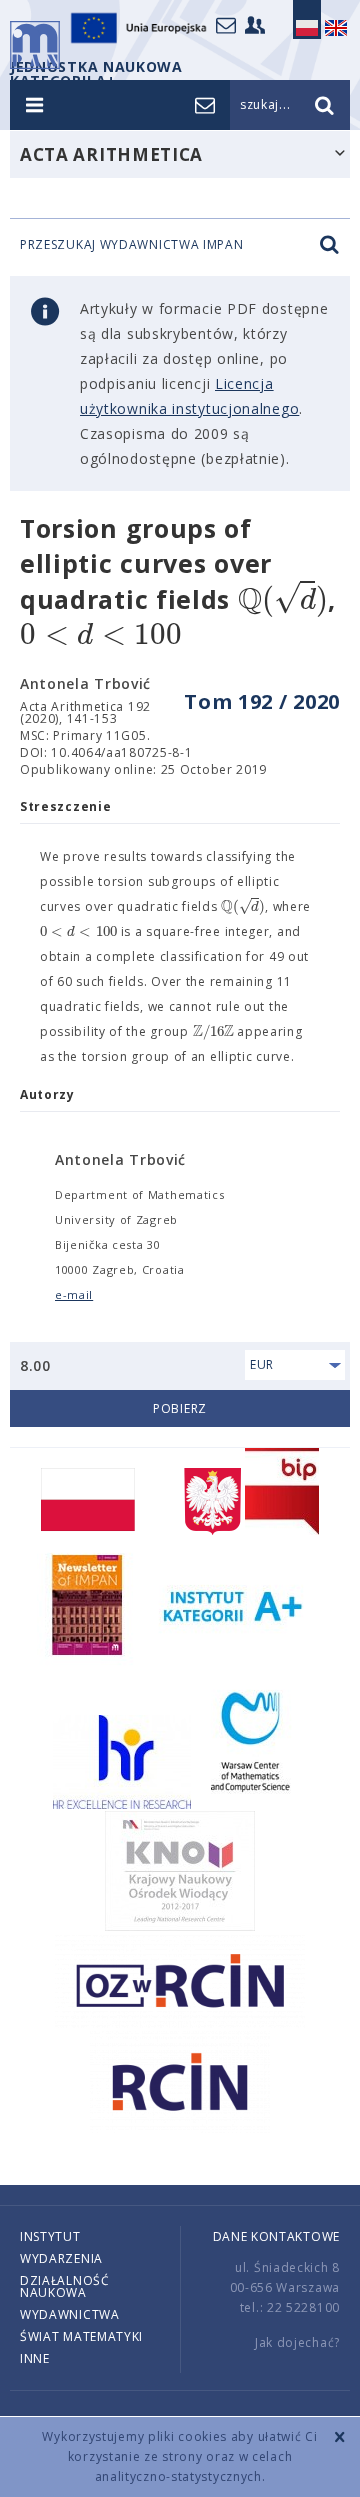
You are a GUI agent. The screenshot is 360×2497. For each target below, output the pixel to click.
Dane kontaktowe (277, 2236)
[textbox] (283, 600)
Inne (35, 2358)
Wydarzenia (61, 2258)
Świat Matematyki (81, 2336)
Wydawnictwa (70, 2314)
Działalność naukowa (65, 2286)
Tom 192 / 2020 (262, 701)
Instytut (50, 2236)
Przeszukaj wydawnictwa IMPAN (132, 245)
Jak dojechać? (297, 2342)
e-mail (74, 1294)
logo (35, 45)
